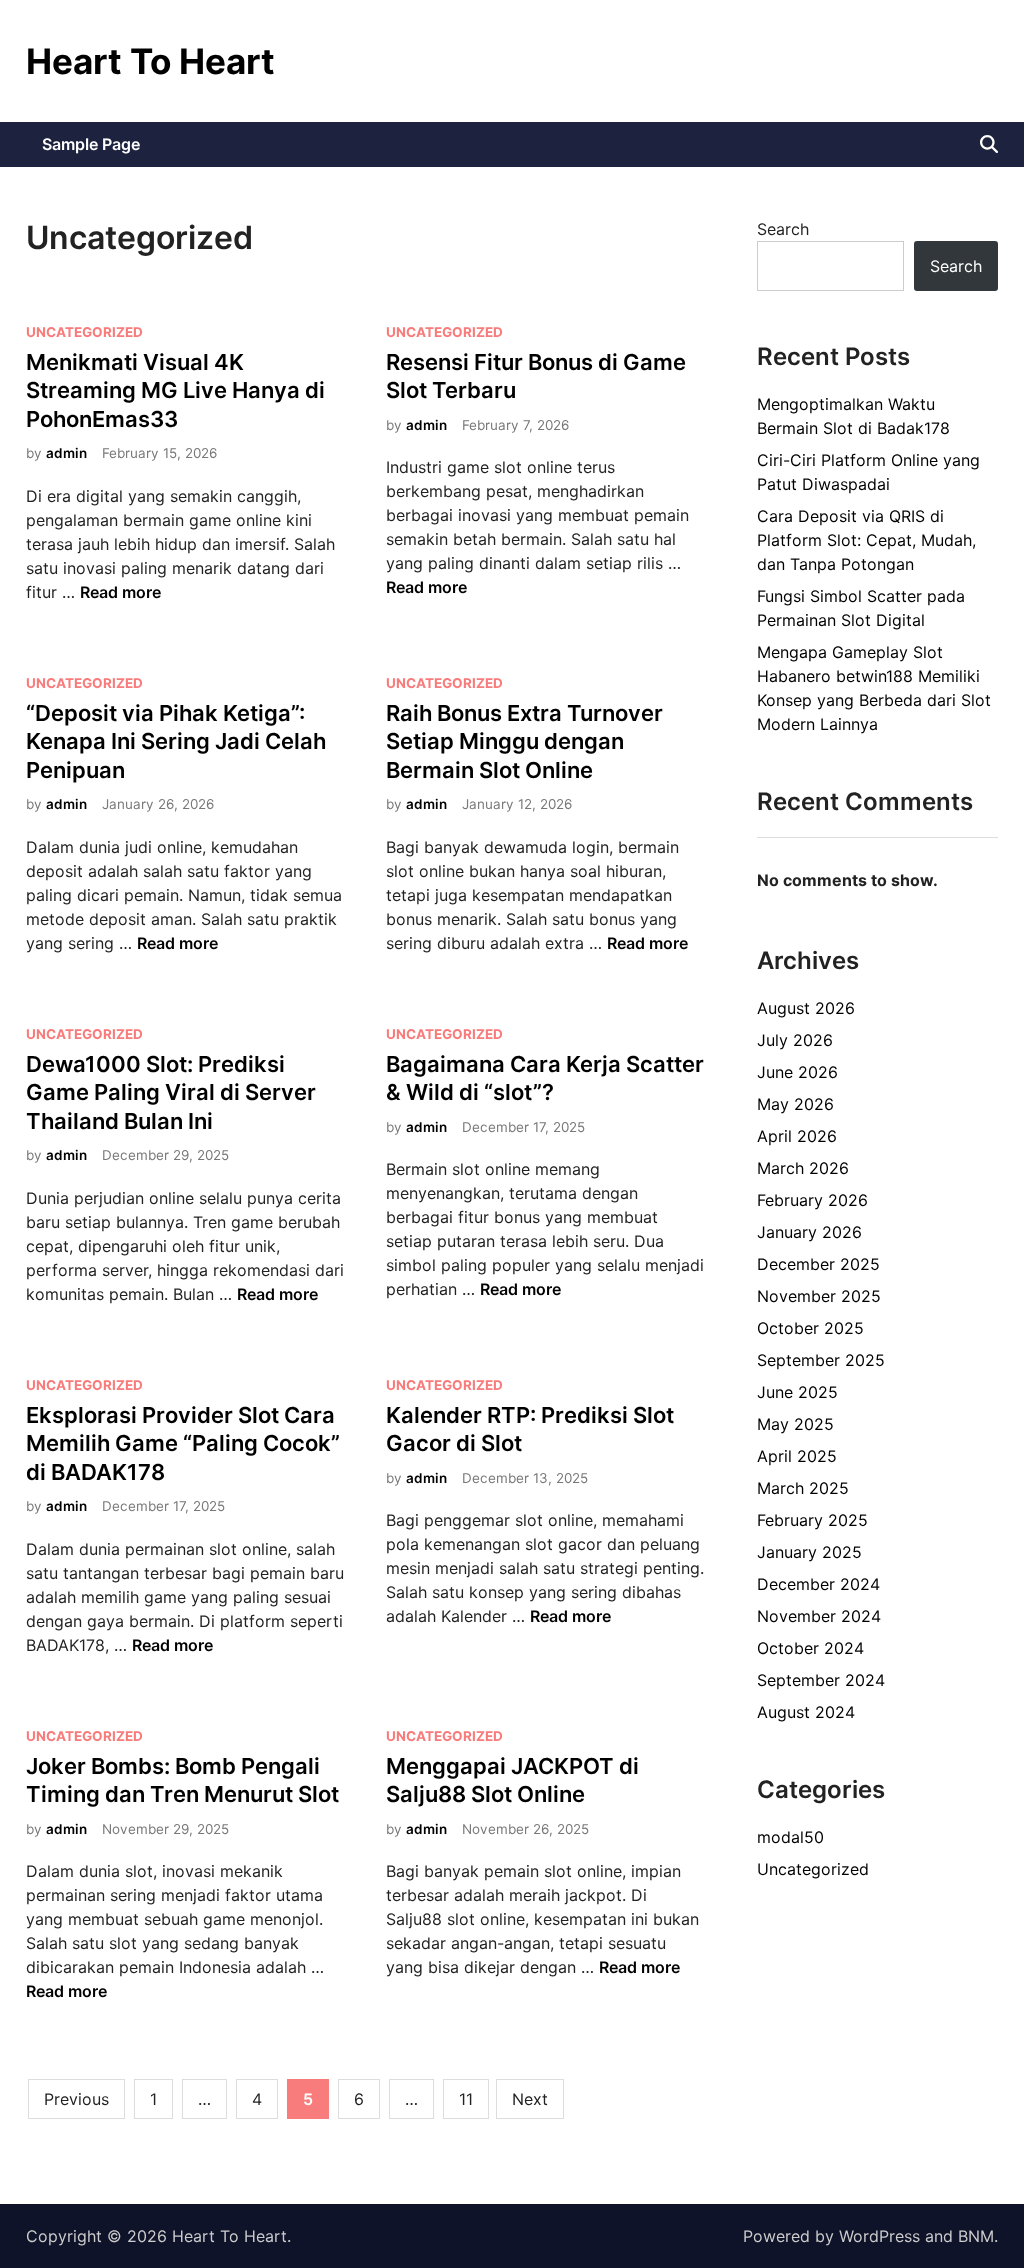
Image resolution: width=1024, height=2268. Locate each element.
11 (466, 2099)
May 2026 (795, 1104)
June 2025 (797, 1392)
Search (783, 229)
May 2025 (795, 1424)
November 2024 (819, 1616)
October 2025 (810, 1328)
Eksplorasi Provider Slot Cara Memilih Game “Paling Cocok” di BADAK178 (183, 1443)
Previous (76, 2099)
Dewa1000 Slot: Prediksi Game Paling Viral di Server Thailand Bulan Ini (171, 1092)
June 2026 (797, 1072)
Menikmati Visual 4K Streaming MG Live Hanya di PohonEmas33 (175, 390)
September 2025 (821, 1360)
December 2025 (818, 1264)
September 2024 (821, 1680)
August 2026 (806, 1008)
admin (66, 453)
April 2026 (797, 1136)
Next (530, 2099)
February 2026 (812, 1200)
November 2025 (819, 1296)
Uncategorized (84, 332)
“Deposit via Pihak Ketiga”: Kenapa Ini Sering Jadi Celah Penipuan (176, 741)
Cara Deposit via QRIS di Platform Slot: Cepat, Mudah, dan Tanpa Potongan (866, 540)
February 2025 (812, 1520)
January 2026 (809, 1232)
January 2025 (809, 1552)
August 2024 (806, 1712)
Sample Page (91, 144)
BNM (976, 2236)
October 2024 (810, 1648)
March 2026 (803, 1168)
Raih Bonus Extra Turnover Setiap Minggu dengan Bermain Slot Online (524, 741)
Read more (120, 592)
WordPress (879, 2236)
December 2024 (818, 1584)
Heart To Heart (150, 61)
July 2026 (795, 1040)
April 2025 (797, 1456)
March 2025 (803, 1488)
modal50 (790, 1837)
